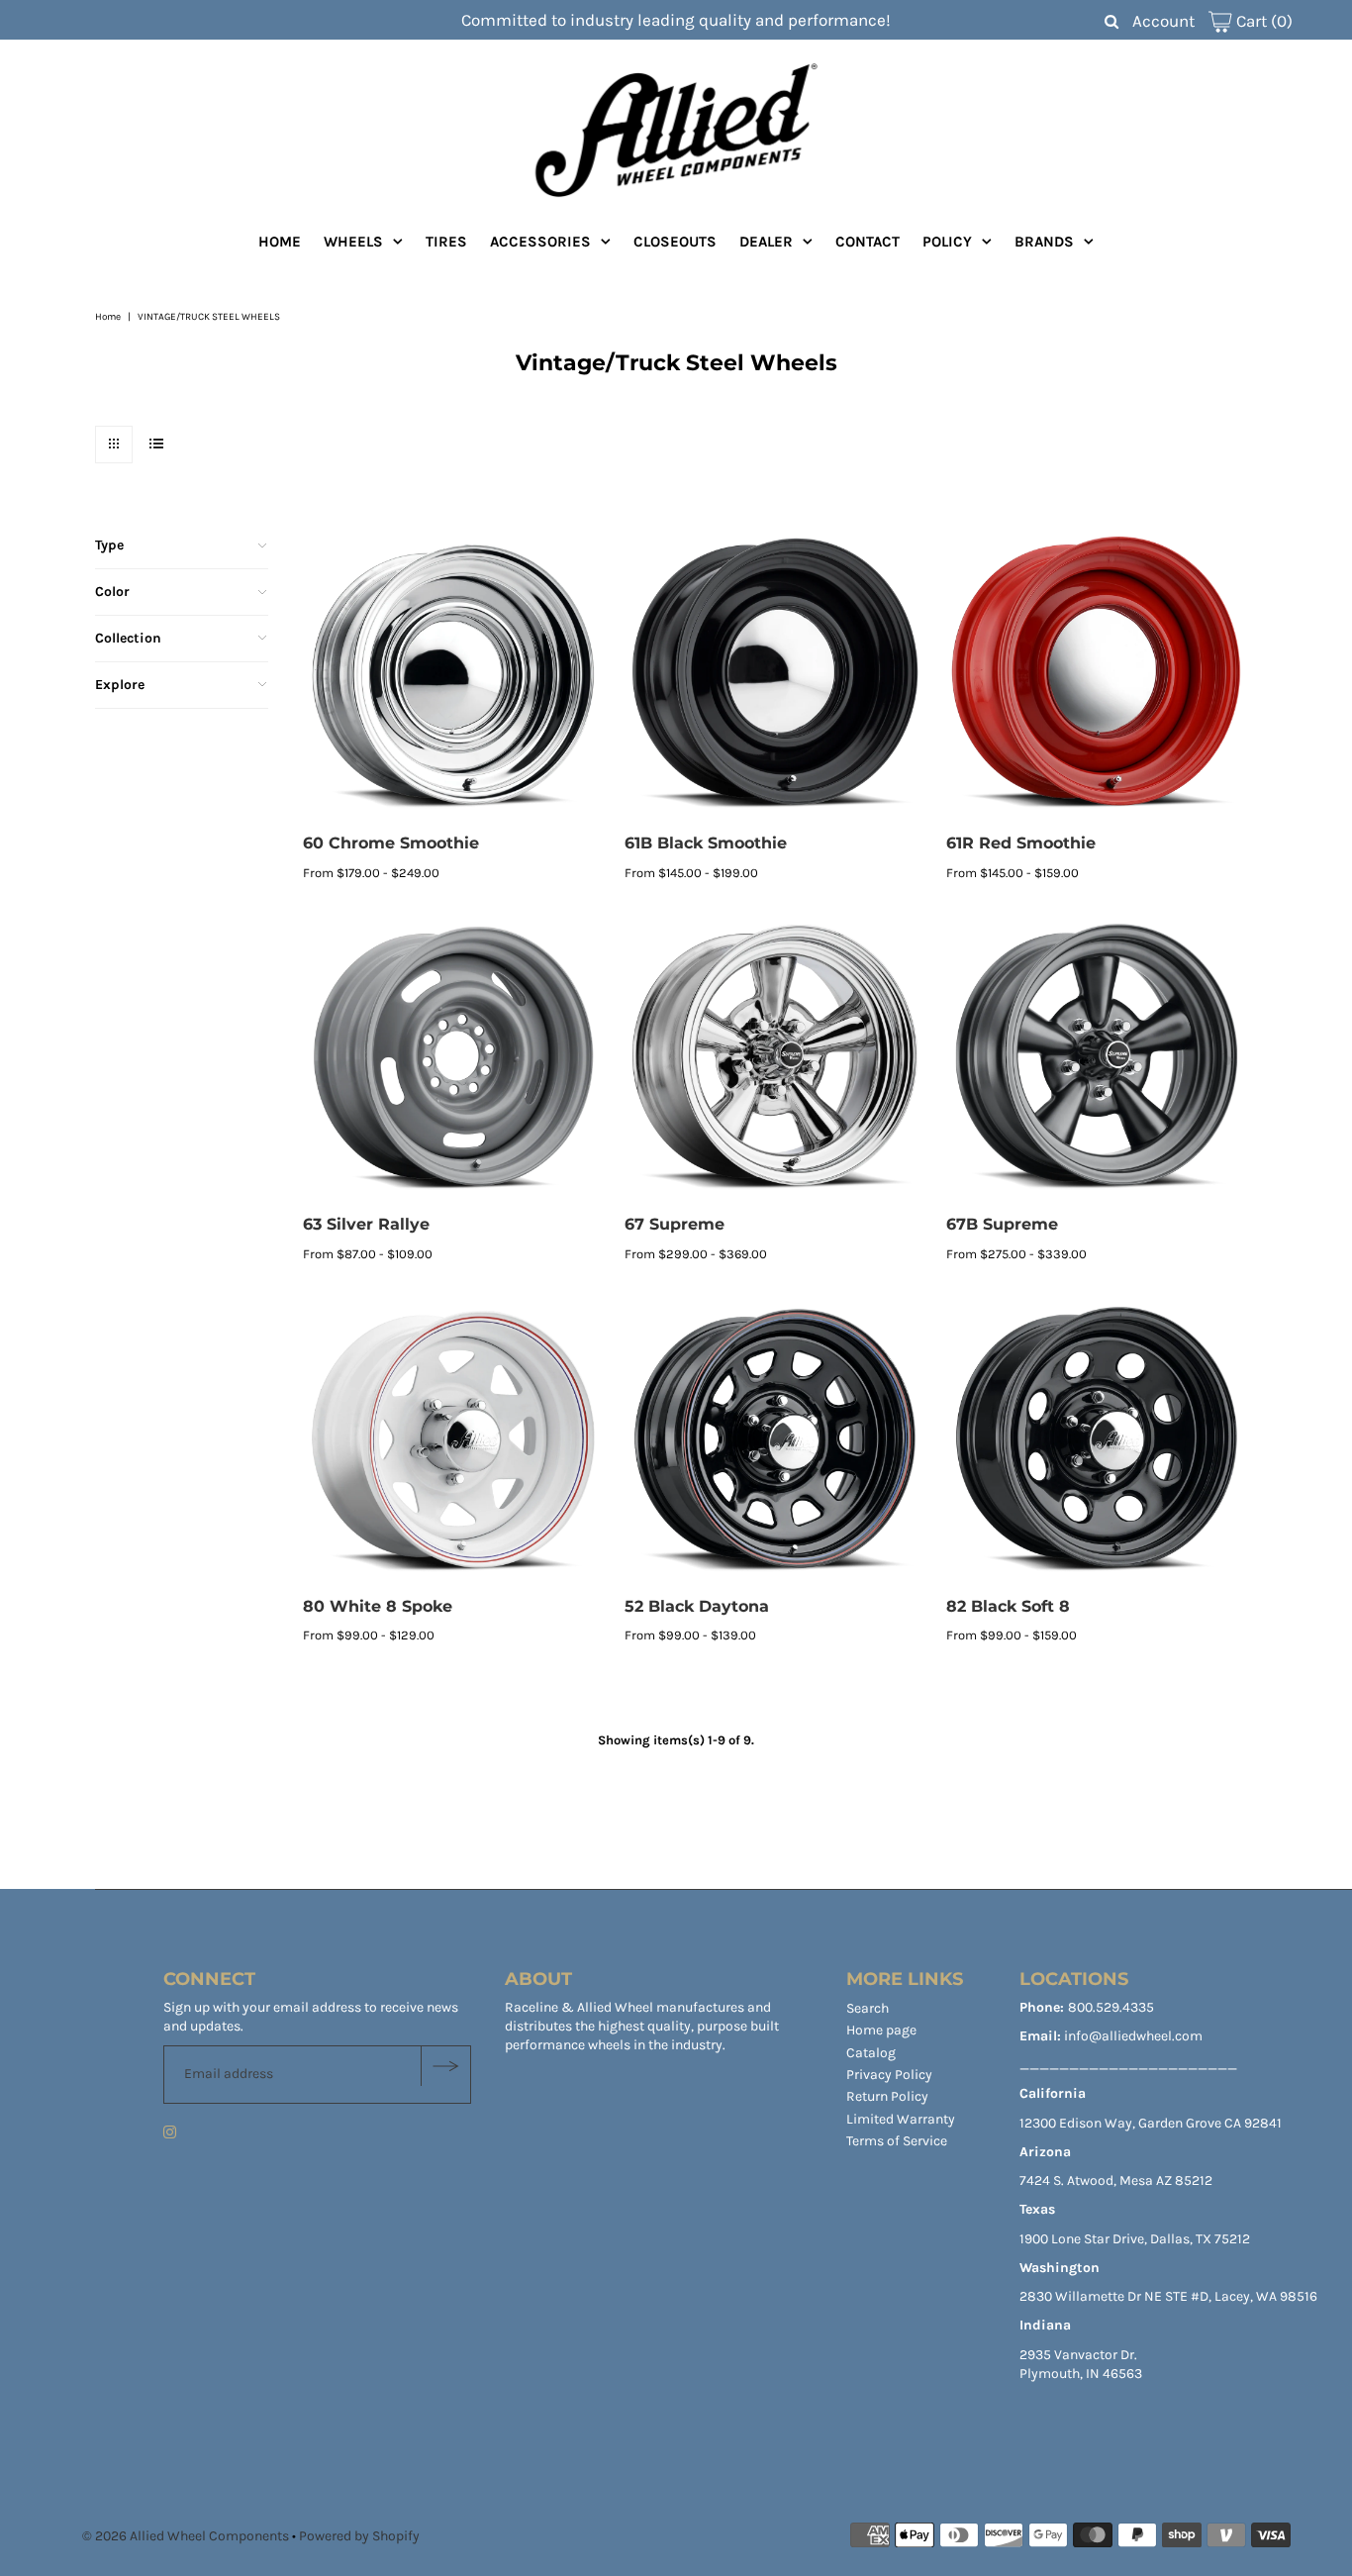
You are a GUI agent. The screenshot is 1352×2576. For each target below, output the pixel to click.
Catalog (871, 2053)
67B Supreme (1002, 1224)
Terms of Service (897, 2141)
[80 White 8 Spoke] (454, 1437)
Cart (1262, 21)
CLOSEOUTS (675, 242)
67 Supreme (675, 1224)
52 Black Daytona (697, 1606)
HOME (280, 242)
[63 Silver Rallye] (454, 1056)
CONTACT (868, 242)
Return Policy (887, 2096)
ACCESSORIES (540, 242)
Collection (128, 638)
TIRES (446, 242)
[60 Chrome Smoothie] (454, 674)
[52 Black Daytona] (775, 1437)
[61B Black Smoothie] (775, 674)
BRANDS (1044, 242)
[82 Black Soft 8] (1097, 1437)
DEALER (766, 242)
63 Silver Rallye (366, 1224)
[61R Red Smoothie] (1097, 674)
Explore (120, 685)
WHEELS (353, 242)
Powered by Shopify (359, 2536)
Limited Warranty (901, 2119)
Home (108, 317)
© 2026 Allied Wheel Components (186, 2536)
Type (109, 545)
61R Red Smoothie (1021, 843)
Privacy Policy (889, 2075)
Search (868, 2008)
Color (112, 592)
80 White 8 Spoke (378, 1606)
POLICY (947, 242)
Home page (881, 2030)
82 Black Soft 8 (1008, 1606)
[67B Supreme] (1097, 1056)
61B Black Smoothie (706, 843)
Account (1163, 21)
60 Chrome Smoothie (391, 843)
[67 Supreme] (775, 1056)
